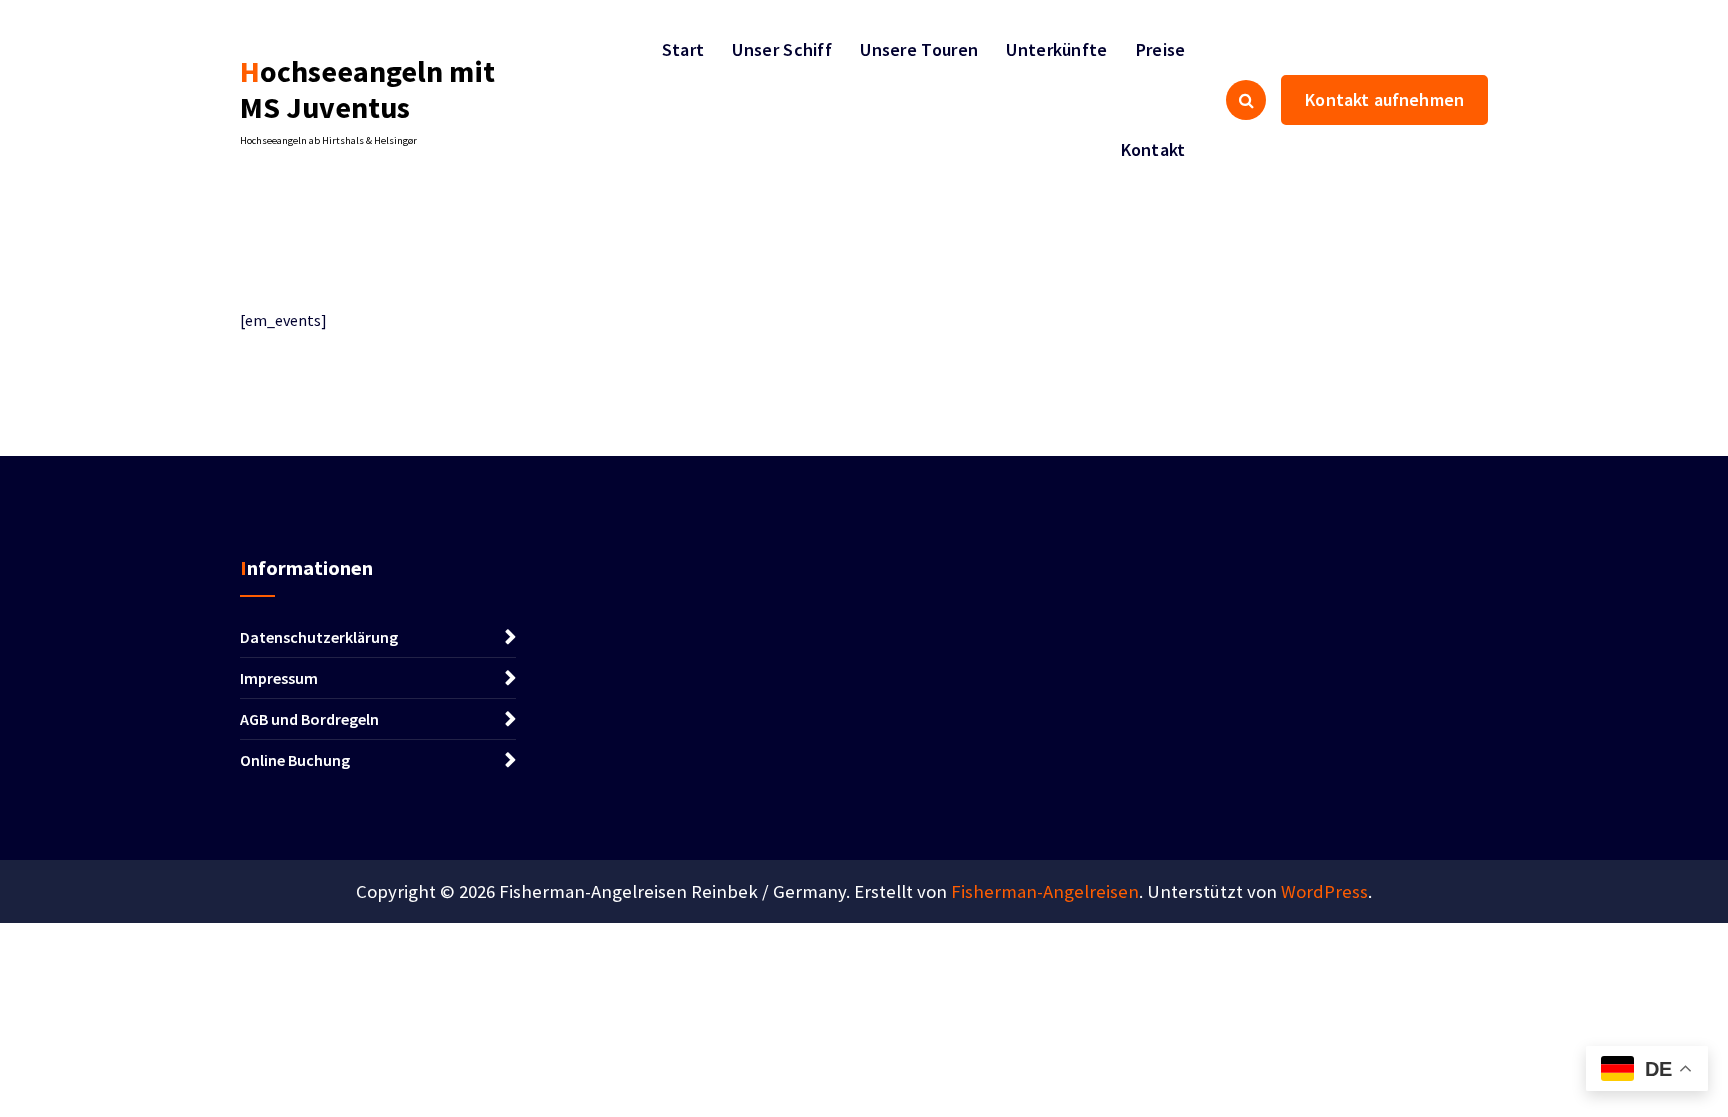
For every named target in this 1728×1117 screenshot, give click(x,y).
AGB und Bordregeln (309, 719)
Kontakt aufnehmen (1384, 99)
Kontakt (1153, 149)
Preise (1161, 49)
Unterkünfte (1056, 49)
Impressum (279, 678)
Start (683, 49)
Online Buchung (295, 760)
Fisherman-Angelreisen (1045, 891)
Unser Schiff (782, 49)
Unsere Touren (919, 49)
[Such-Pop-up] (1246, 100)
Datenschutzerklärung (319, 637)
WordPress (1324, 891)
